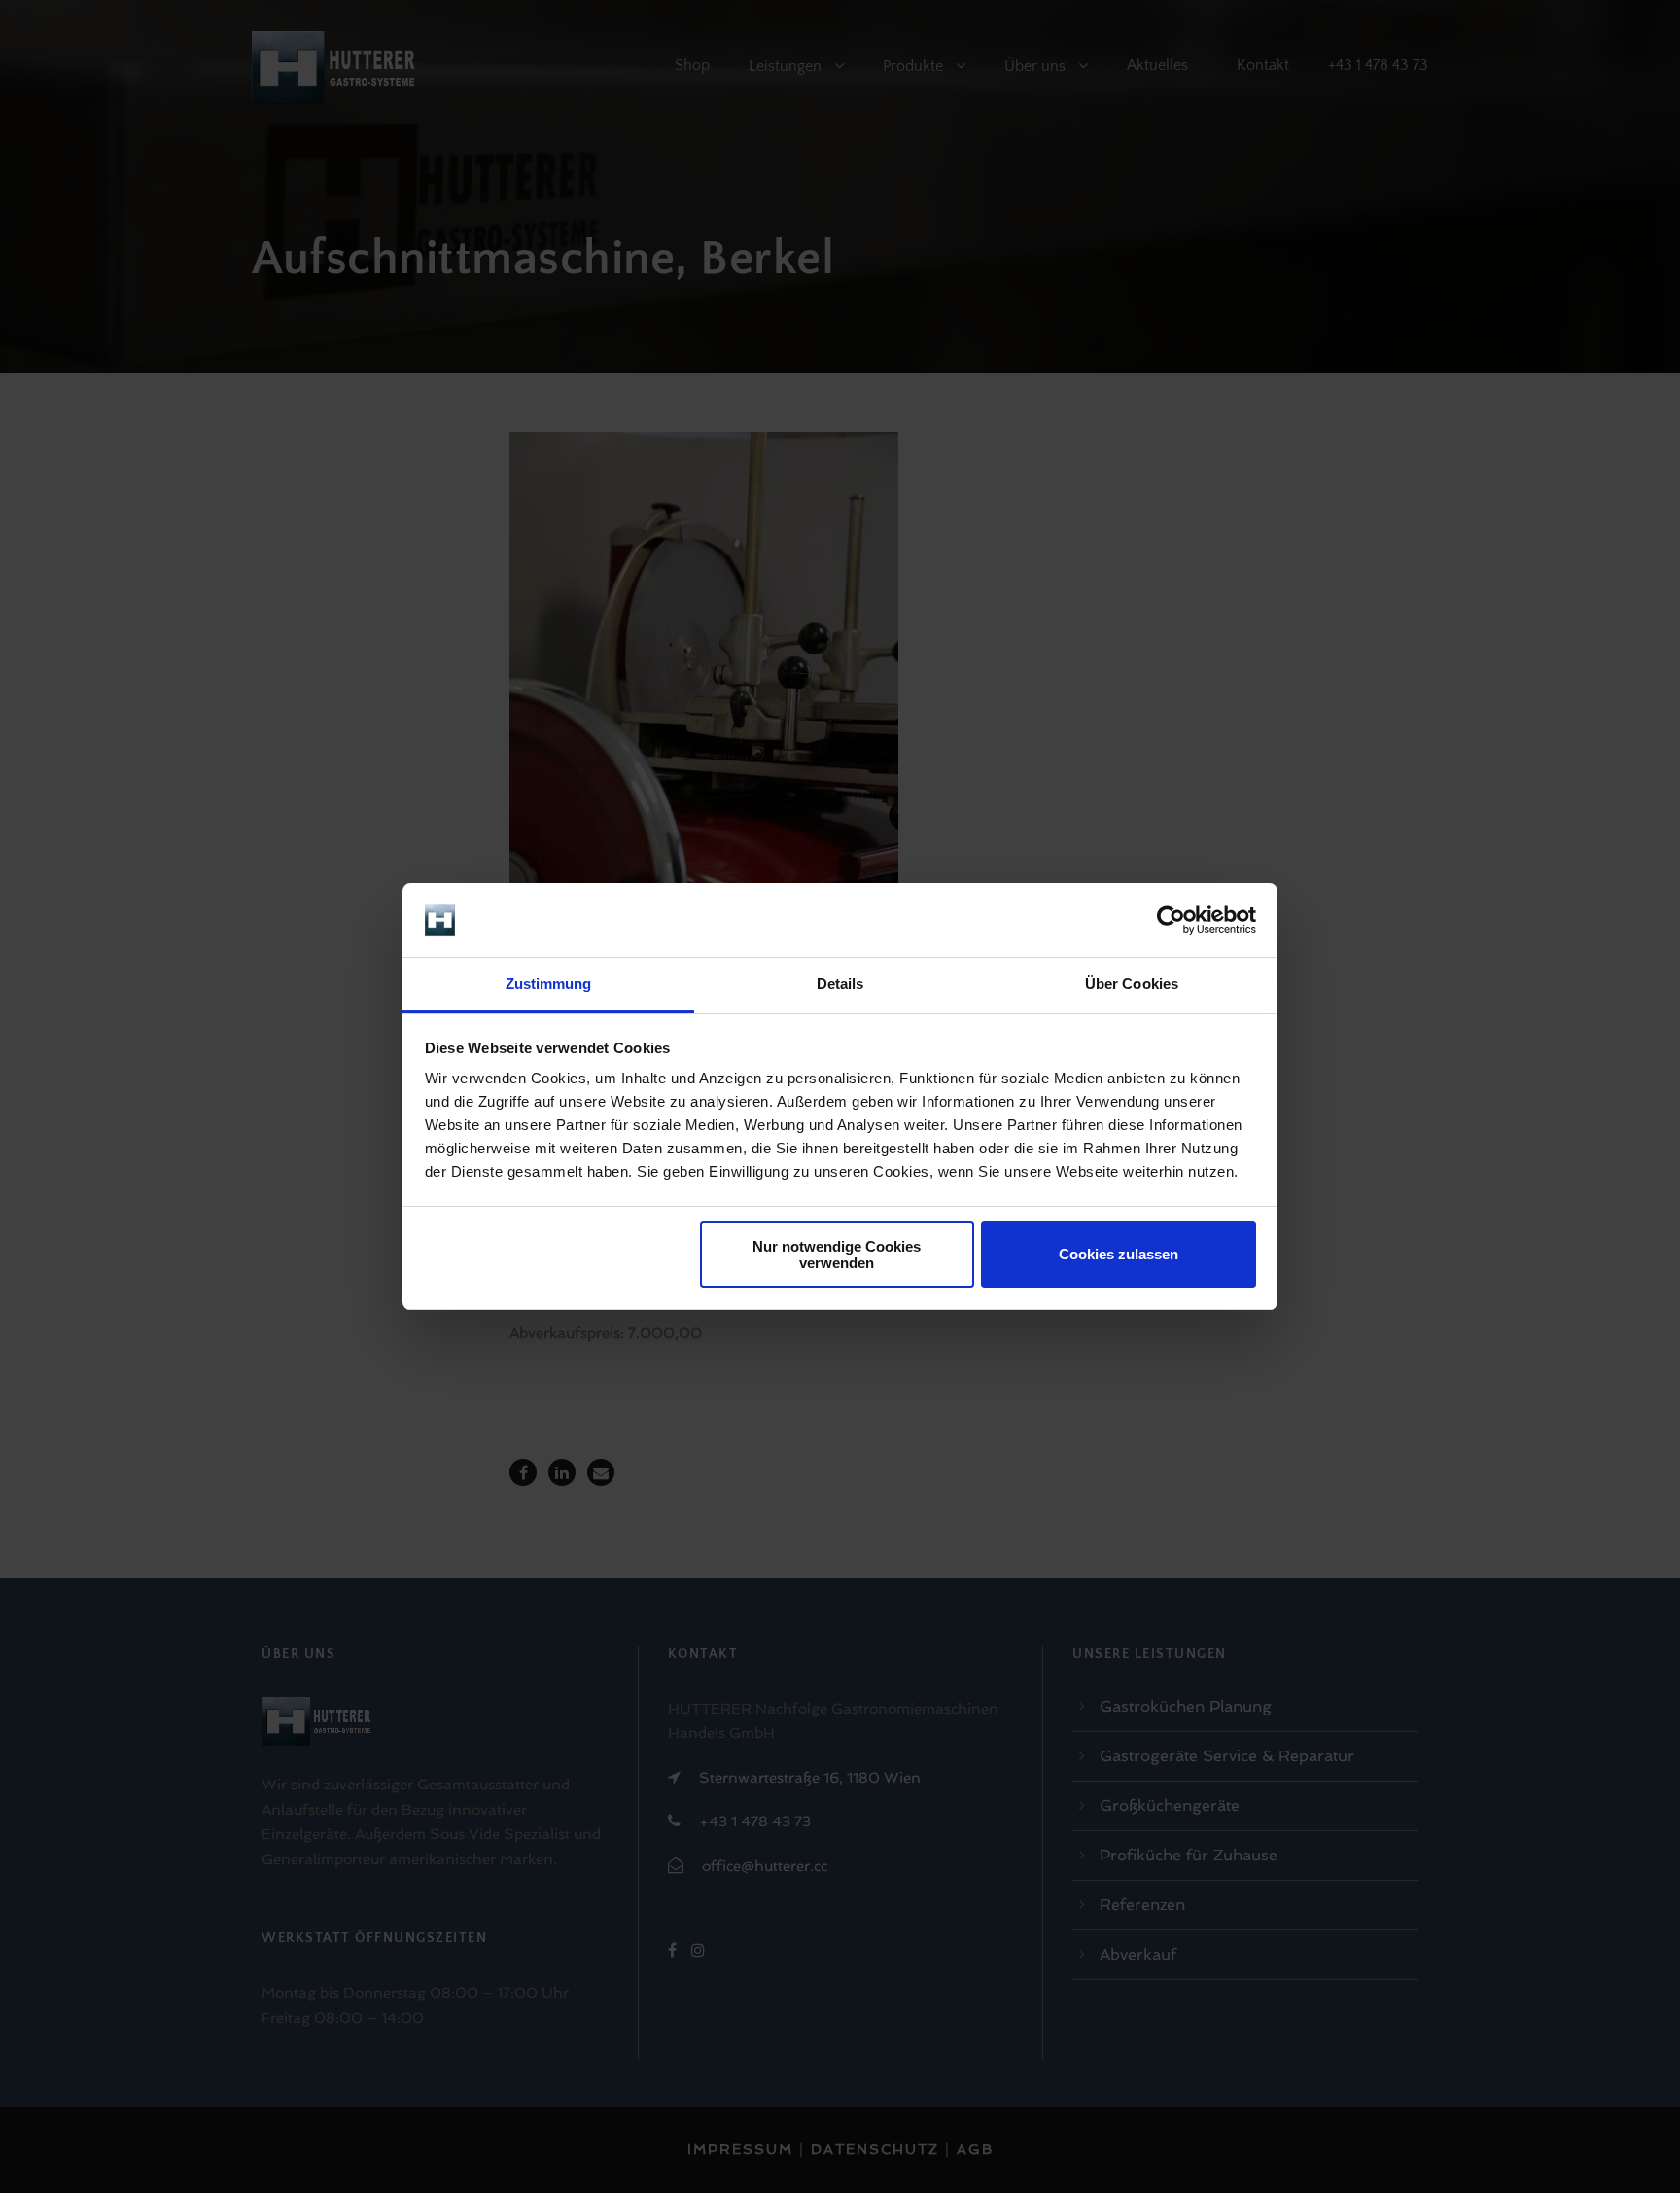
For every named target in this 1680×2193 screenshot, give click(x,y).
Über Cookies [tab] (1132, 984)
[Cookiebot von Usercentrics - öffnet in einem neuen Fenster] (1171, 920)
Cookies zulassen (1119, 1254)
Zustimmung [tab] (549, 984)
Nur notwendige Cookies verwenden (837, 1255)
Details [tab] (840, 984)
